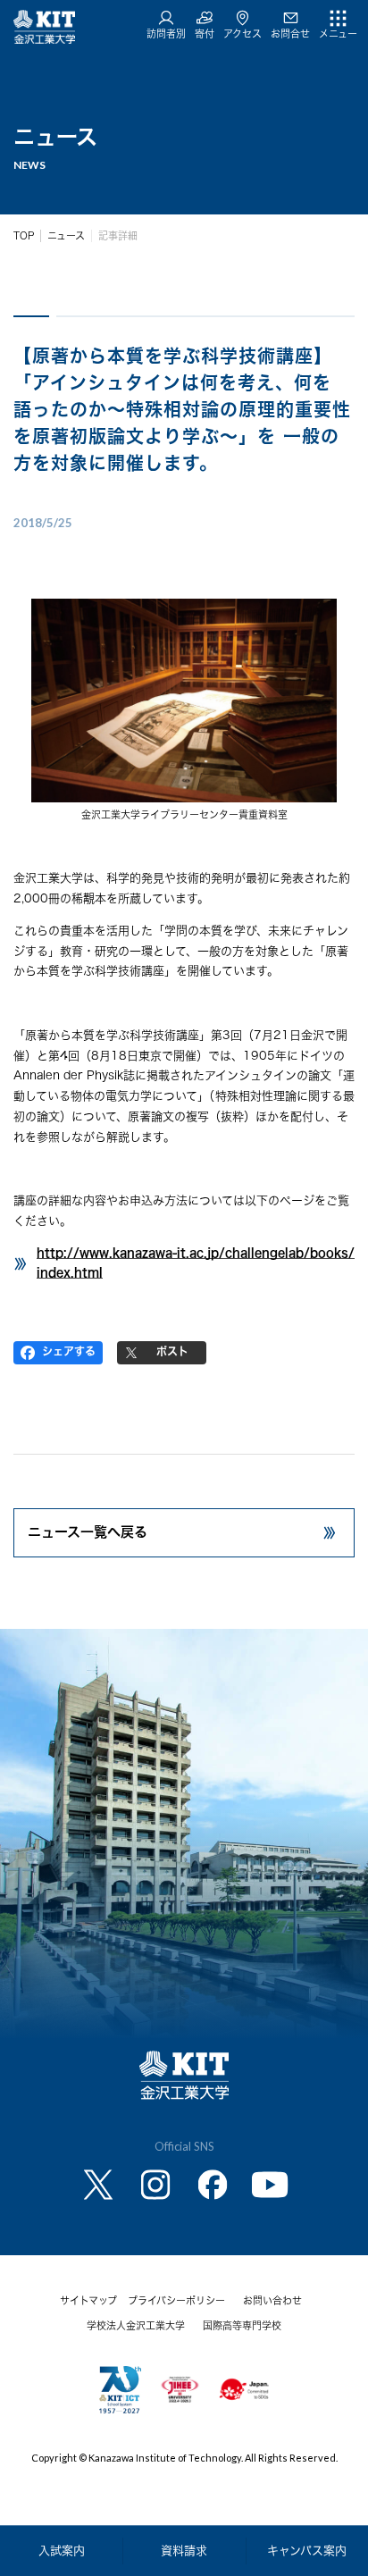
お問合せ (290, 34)
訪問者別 (166, 34)
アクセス (243, 34)
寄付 (205, 34)
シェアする (69, 1351)
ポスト (172, 1351)
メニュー (338, 34)
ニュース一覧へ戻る (88, 1532)
